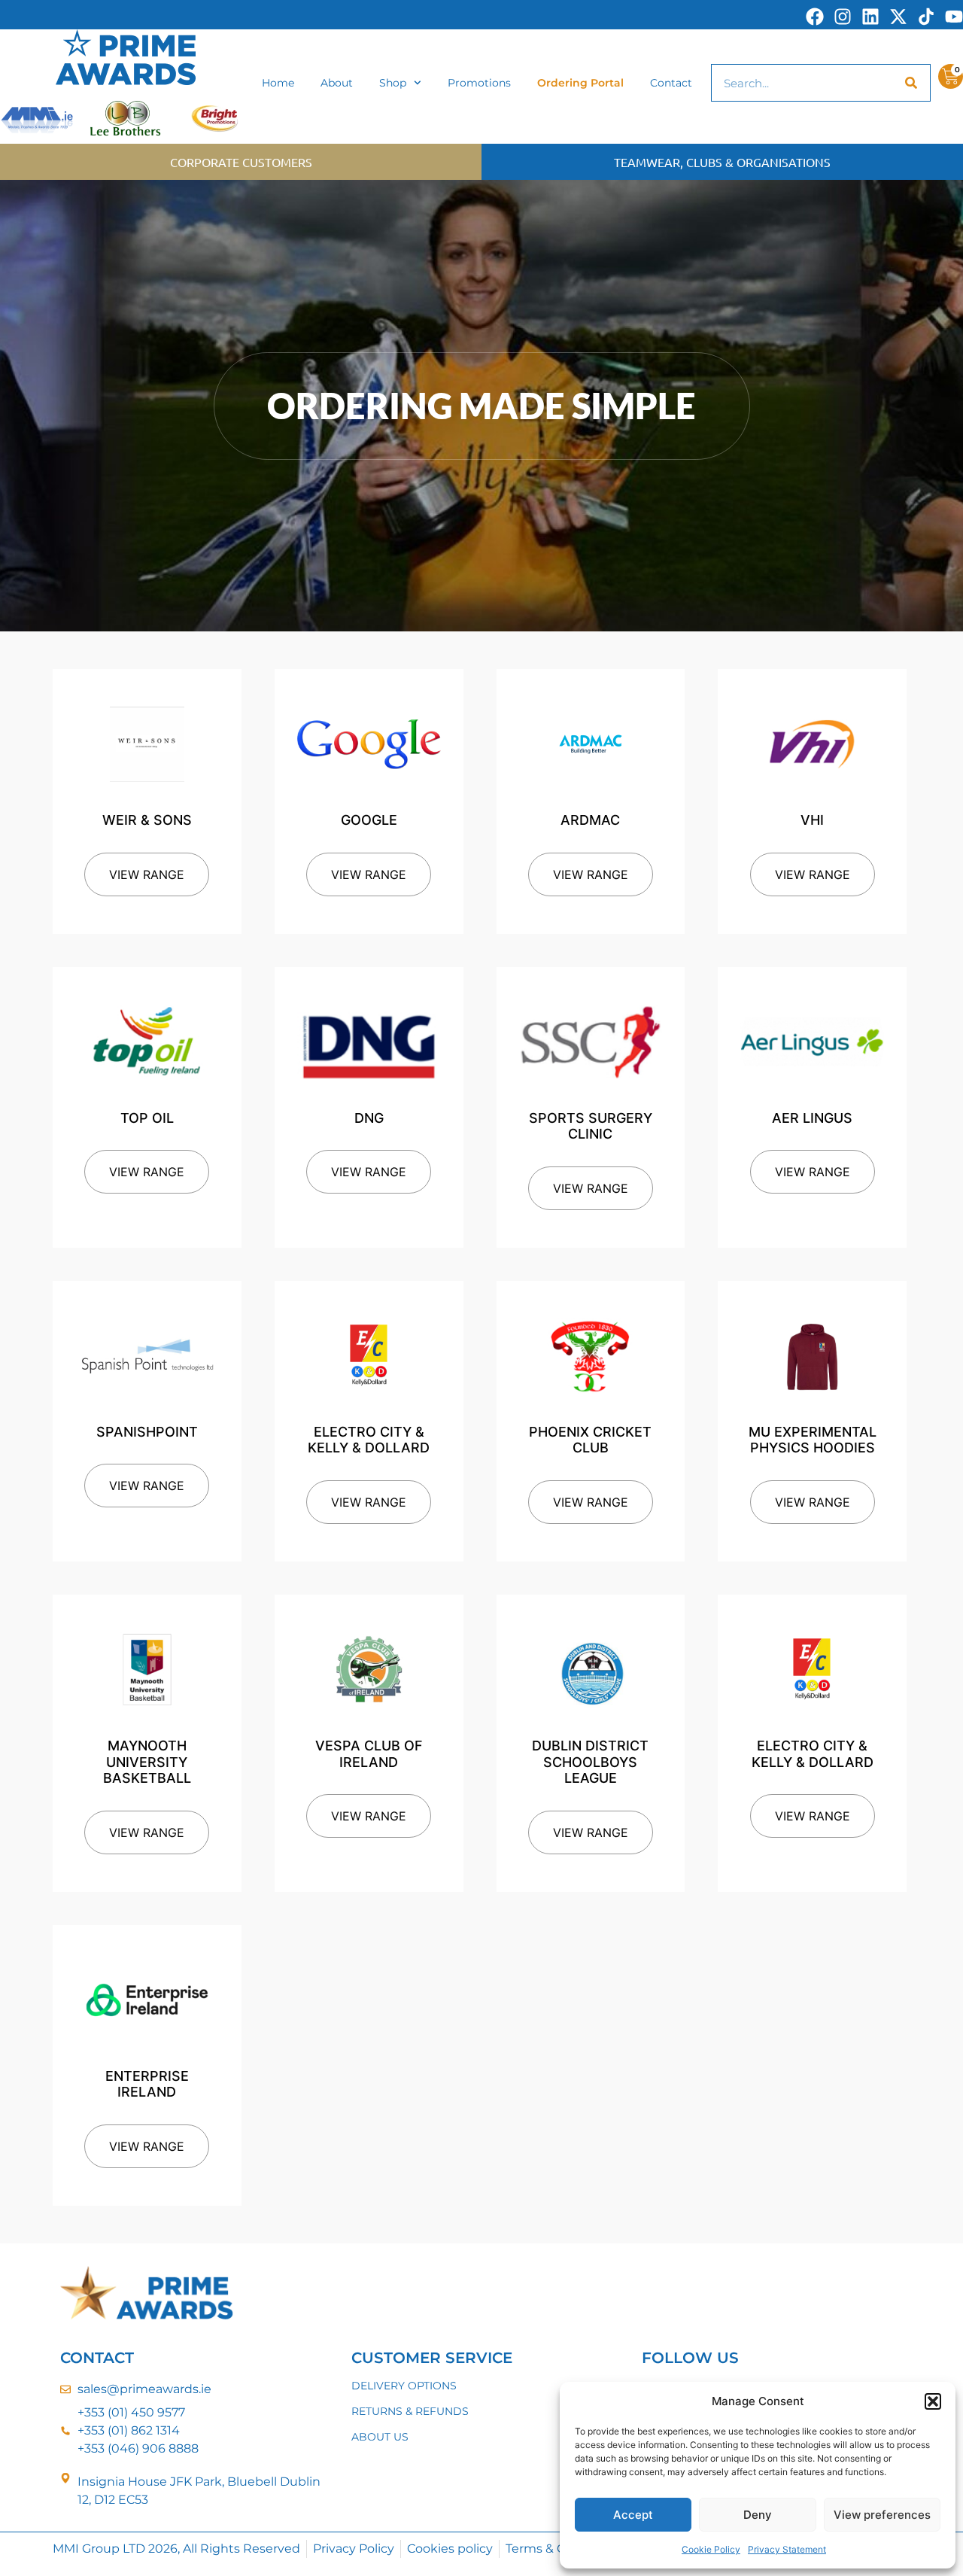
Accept (633, 2515)
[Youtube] (954, 17)
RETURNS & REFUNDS (410, 2411)
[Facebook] (815, 17)
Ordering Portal (580, 83)
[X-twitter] (898, 17)
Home (278, 83)
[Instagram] (843, 17)
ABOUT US (380, 2437)
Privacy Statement (787, 2549)
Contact (671, 83)
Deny (758, 2515)
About (337, 83)
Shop (393, 83)
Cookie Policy (711, 2549)
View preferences (882, 2515)
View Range (147, 874)
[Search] (911, 83)
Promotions (479, 83)
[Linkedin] (870, 17)
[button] (933, 2401)
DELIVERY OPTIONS (404, 2386)
